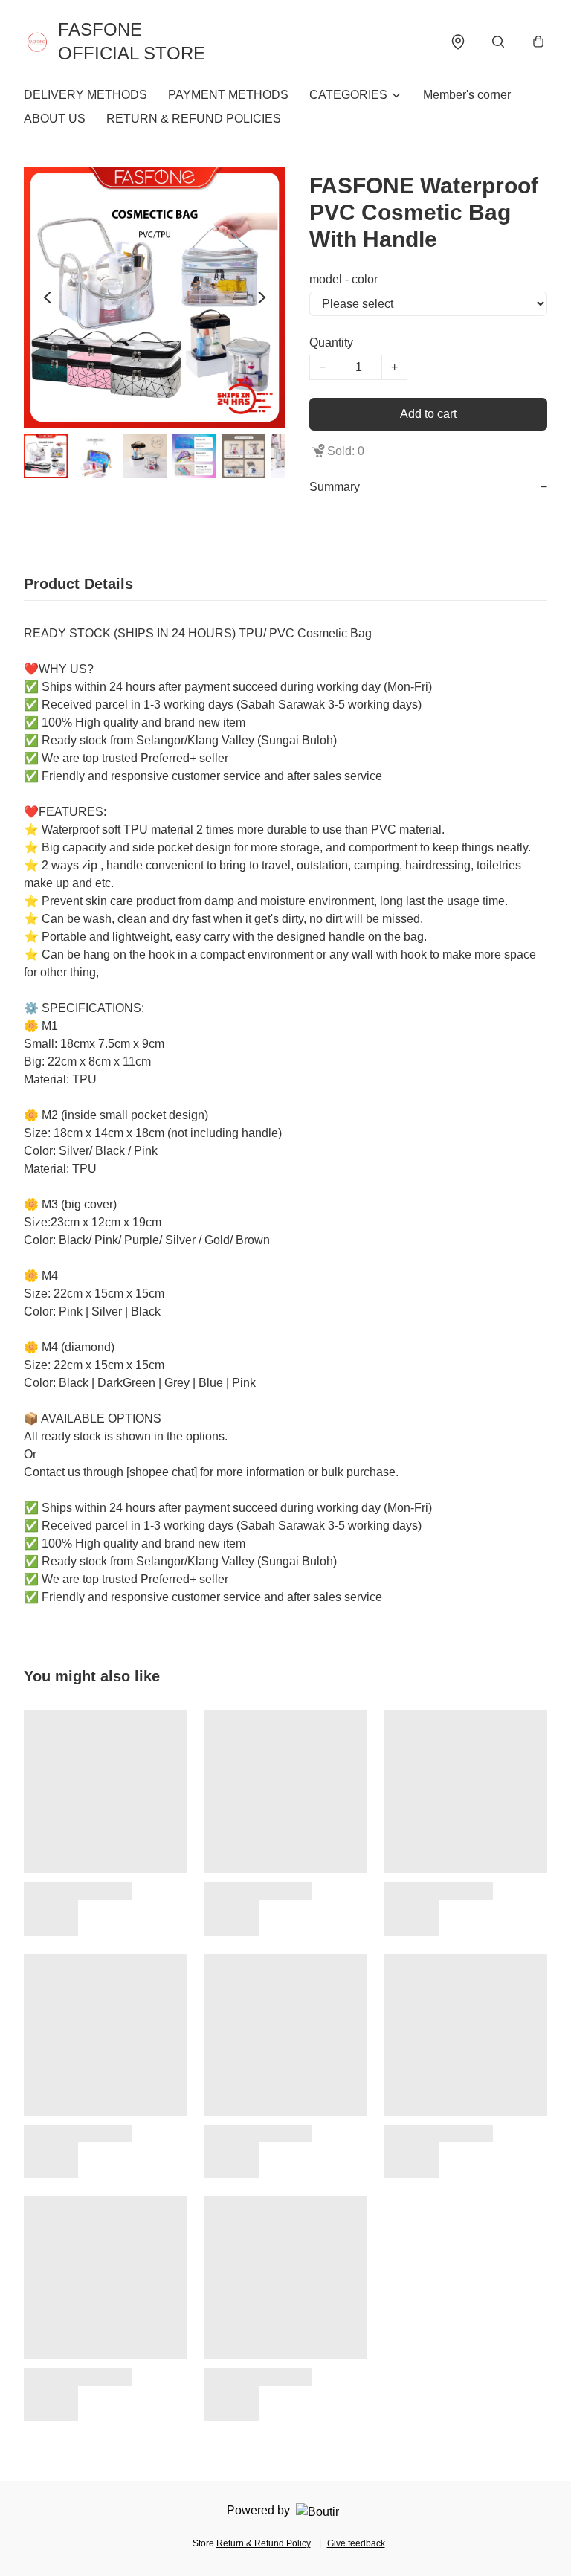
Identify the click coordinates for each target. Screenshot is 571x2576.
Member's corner (467, 95)
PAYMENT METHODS (228, 95)
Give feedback (356, 2543)
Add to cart (428, 414)
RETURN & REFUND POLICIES (194, 119)
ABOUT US (55, 119)
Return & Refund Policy (264, 2543)
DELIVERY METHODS (86, 95)
